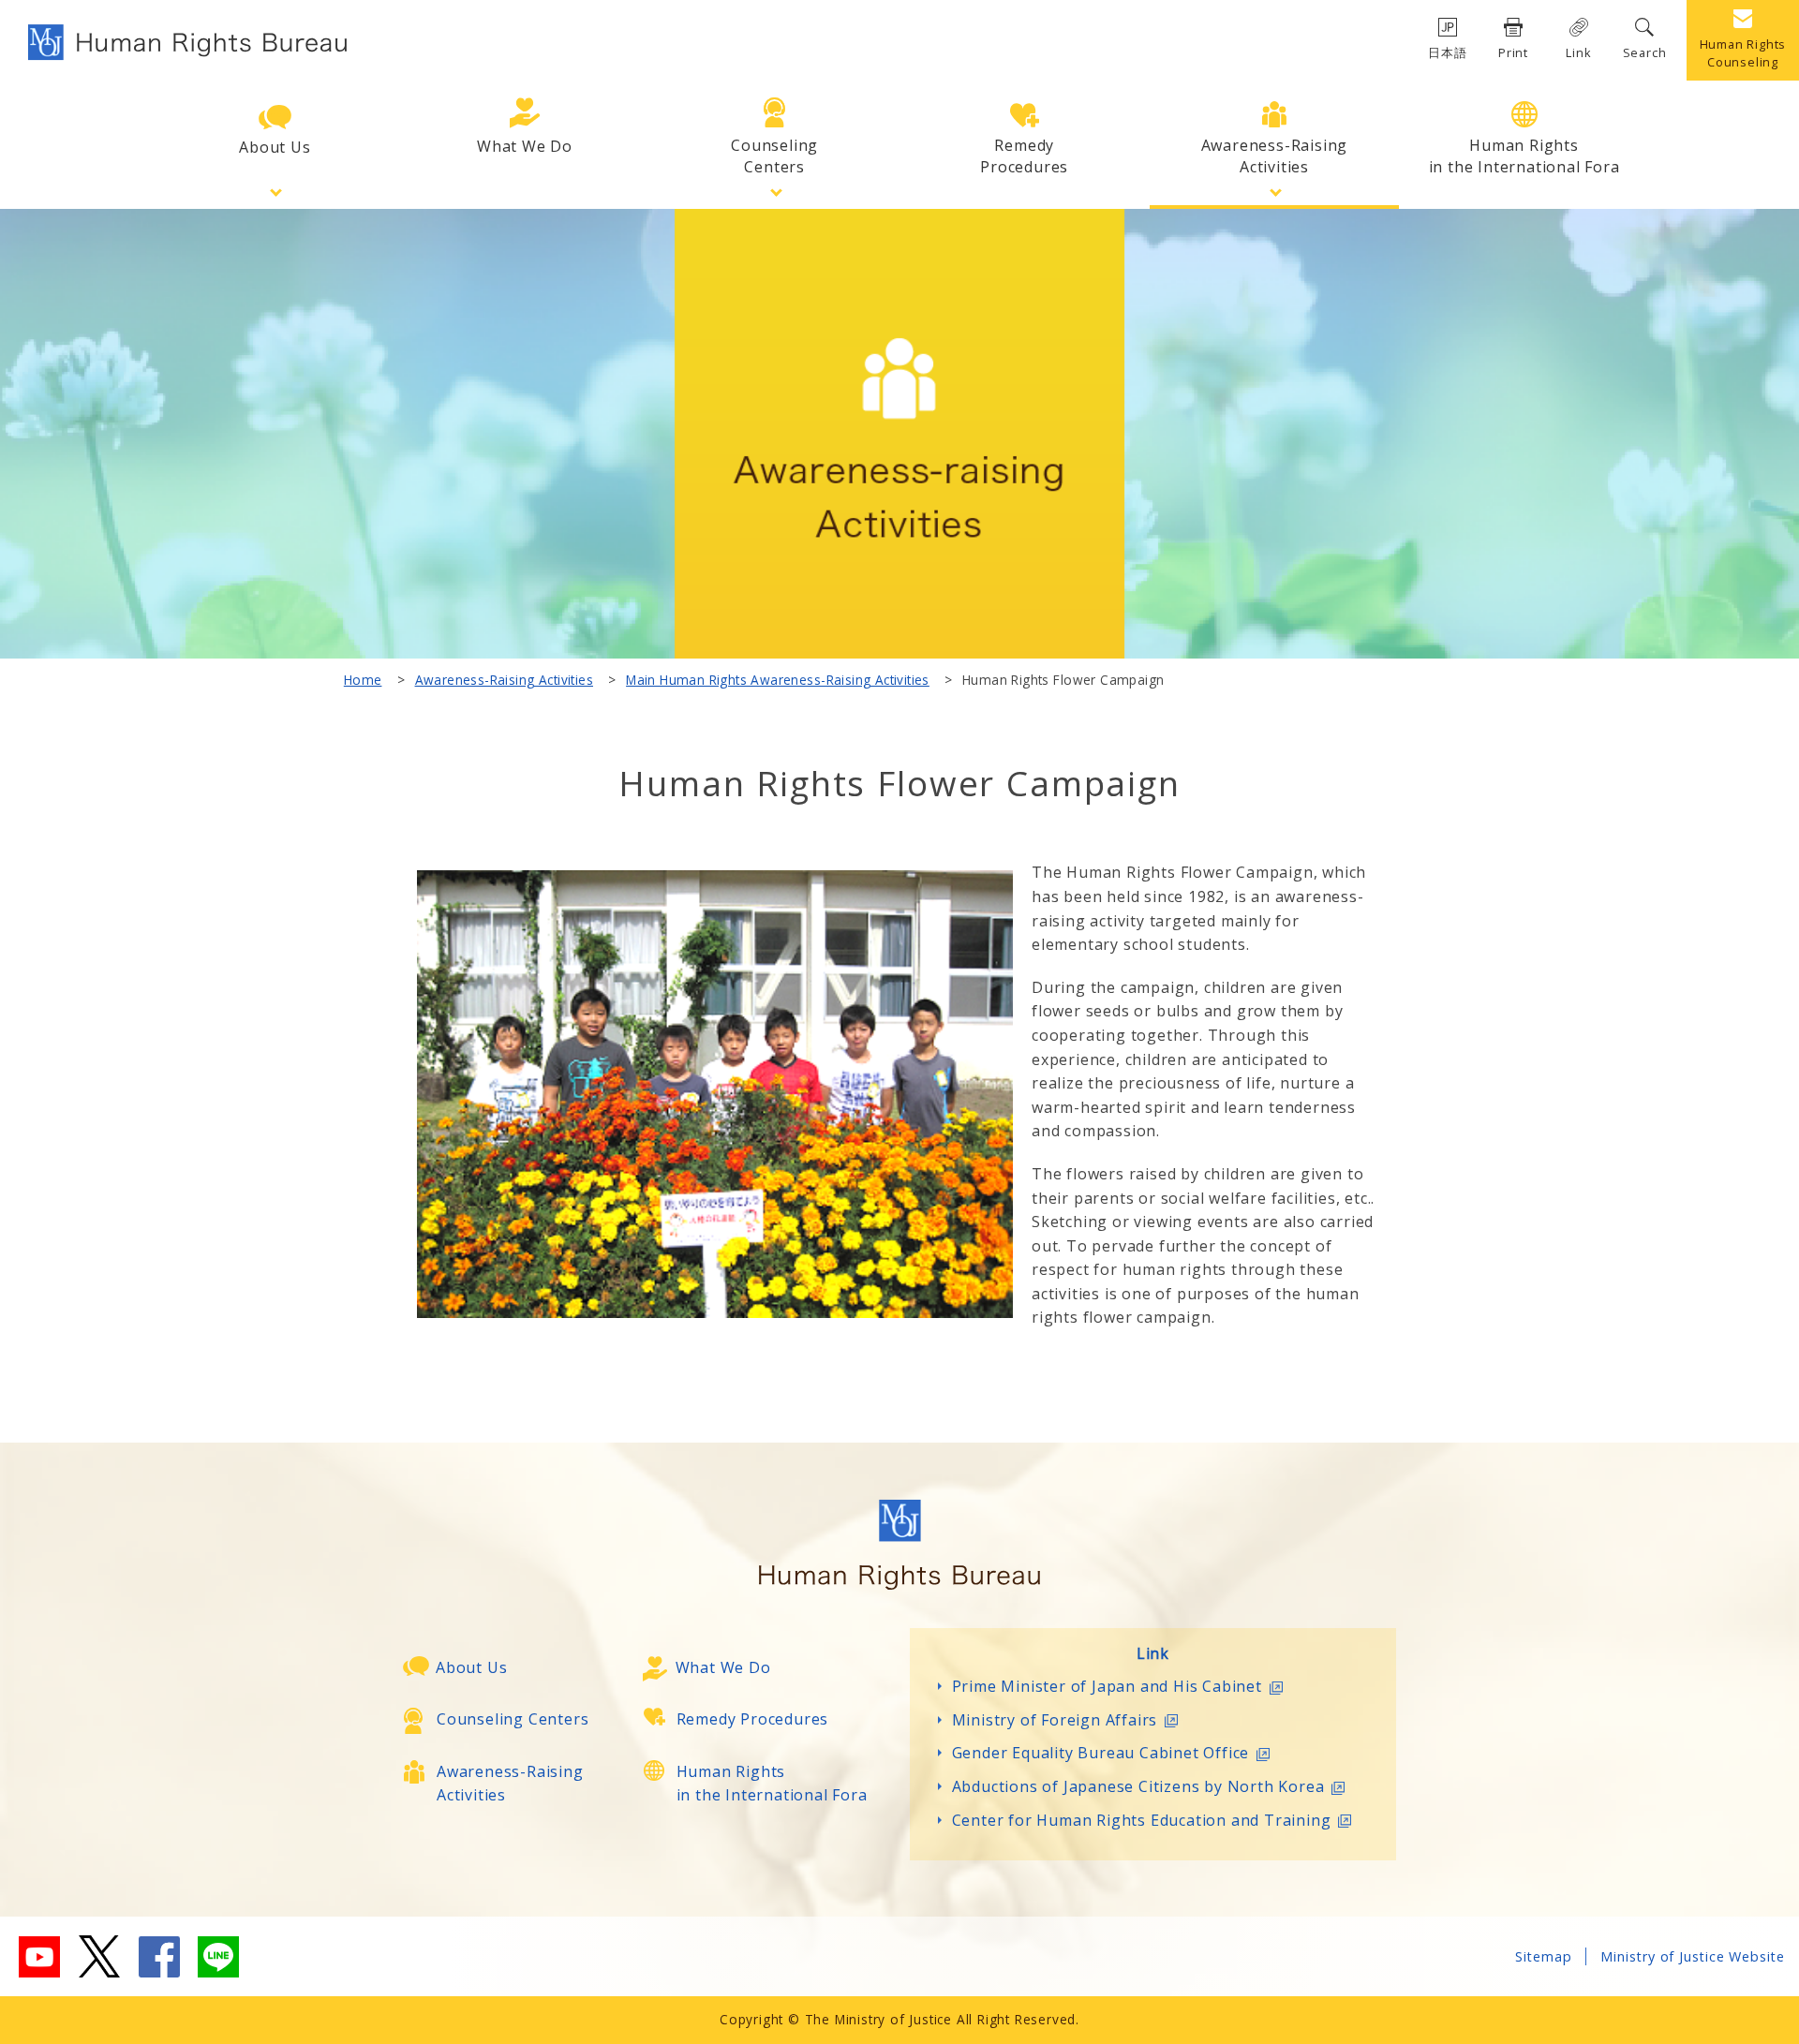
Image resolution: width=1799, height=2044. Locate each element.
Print (1513, 52)
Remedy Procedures (753, 1719)
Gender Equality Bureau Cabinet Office (1101, 1753)
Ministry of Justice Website (1693, 1956)
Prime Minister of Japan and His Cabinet (1107, 1686)
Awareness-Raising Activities (504, 680)
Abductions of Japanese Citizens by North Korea (1138, 1786)
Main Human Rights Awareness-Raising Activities (778, 680)
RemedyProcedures (1024, 156)
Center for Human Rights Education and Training (1142, 1820)
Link (1578, 52)
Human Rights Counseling (1743, 53)
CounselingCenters (774, 156)
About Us (275, 147)
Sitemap (1544, 1956)
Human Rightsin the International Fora (1524, 156)
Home (363, 680)
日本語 (1447, 52)
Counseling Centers (513, 1719)
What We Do (525, 146)
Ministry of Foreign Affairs (1055, 1720)
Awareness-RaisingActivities (1275, 156)
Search (1645, 52)
